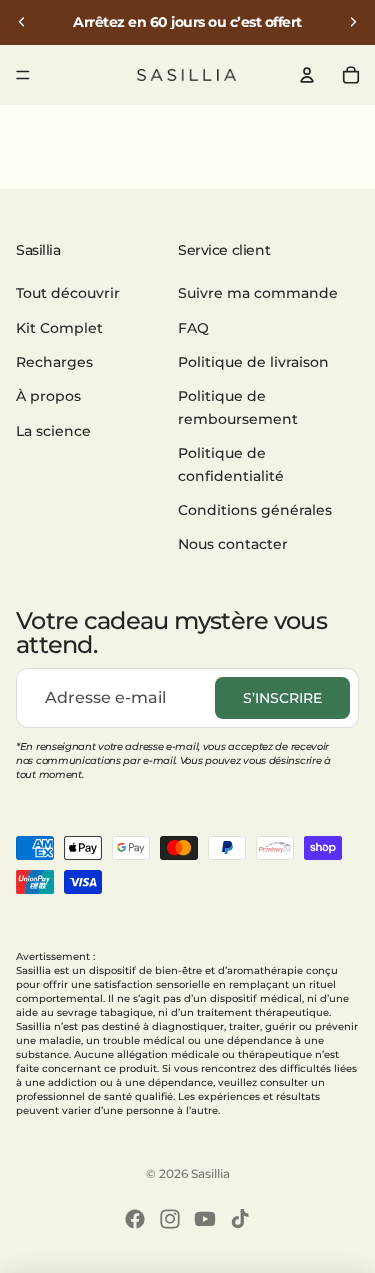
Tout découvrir (68, 293)
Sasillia (210, 1173)
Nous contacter (233, 544)
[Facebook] (135, 1219)
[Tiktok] (240, 1219)
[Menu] (23, 75)
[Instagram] (170, 1219)
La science (53, 431)
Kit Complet (59, 328)
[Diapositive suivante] (353, 22)
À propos (48, 396)
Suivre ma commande (258, 293)
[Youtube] (205, 1219)
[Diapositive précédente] (22, 22)
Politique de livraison (253, 362)
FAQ (193, 328)
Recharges (54, 362)
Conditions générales (255, 510)
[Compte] (307, 75)
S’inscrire (282, 698)
